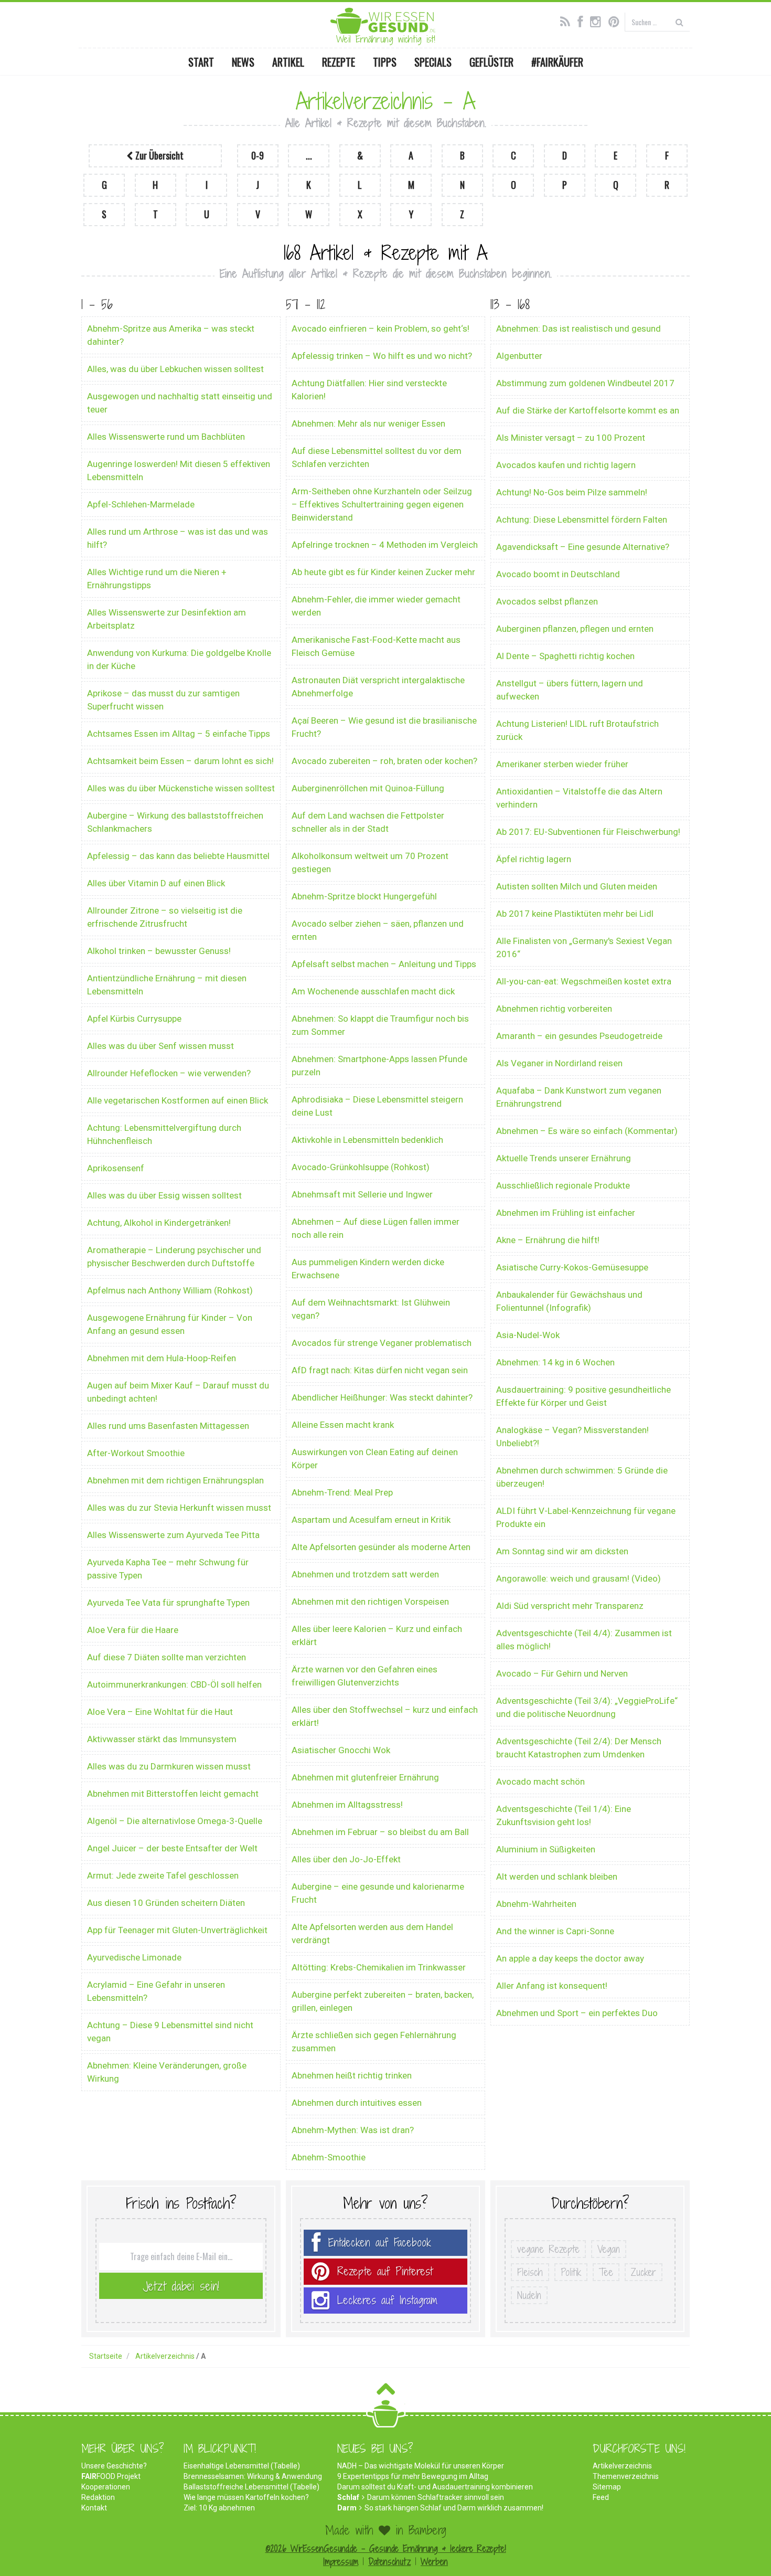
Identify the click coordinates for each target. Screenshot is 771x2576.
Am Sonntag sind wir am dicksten (562, 1551)
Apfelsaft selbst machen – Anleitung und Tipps (384, 964)
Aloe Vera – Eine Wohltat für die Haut (160, 1712)
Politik (571, 2272)
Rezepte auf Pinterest (385, 2271)
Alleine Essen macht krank (343, 1425)
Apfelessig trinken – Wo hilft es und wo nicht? (382, 356)
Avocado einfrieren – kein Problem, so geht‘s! (381, 328)
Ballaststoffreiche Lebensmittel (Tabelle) (251, 2487)
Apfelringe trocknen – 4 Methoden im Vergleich (385, 545)
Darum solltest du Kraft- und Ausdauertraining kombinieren (435, 2487)
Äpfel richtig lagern (534, 859)
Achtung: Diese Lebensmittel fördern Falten (582, 520)
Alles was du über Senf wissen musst (160, 1046)
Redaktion (98, 2497)
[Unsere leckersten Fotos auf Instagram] (598, 20)
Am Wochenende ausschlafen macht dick (373, 991)
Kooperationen (106, 2487)
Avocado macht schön (540, 1782)
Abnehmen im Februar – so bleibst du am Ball (380, 1832)
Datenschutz (389, 2562)
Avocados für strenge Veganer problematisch (382, 1343)
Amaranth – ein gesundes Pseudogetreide (579, 1036)
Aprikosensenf (116, 1168)
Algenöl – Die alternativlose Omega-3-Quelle (175, 1821)
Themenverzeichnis (626, 2476)
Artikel (288, 62)
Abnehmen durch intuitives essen (357, 2103)
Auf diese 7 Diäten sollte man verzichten (167, 1657)
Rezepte (339, 62)
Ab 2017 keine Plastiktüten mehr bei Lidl (575, 914)
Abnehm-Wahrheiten (536, 1904)
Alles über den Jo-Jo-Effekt (346, 1859)
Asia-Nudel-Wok (528, 1335)
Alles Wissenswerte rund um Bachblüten (166, 437)
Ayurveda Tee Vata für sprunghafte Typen (168, 1603)
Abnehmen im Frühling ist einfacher (566, 1213)
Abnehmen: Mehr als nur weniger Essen (368, 423)
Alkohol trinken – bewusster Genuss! (159, 951)
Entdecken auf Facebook (380, 2243)
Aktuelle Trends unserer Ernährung (564, 1158)
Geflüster (491, 62)
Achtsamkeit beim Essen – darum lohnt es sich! (180, 761)
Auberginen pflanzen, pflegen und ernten (575, 629)
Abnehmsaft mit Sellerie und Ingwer (362, 1194)
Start (201, 62)
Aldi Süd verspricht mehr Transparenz (570, 1606)
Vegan (609, 2249)
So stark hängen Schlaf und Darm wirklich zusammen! (454, 2508)
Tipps (385, 62)
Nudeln (529, 2295)
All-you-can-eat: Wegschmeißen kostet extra (584, 981)
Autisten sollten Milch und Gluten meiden (577, 886)
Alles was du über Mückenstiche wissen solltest (181, 788)
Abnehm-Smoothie (329, 2157)
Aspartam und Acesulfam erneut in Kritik (371, 1520)
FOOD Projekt (111, 2476)
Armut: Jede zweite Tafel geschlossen (163, 1875)
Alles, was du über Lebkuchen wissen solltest (175, 369)
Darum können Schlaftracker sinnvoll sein (436, 2497)
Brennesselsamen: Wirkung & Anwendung (253, 2476)
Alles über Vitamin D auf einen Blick (156, 883)
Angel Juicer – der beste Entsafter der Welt (172, 1848)
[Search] (679, 22)
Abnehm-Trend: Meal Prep (342, 1492)
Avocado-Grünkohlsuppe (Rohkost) (361, 1167)
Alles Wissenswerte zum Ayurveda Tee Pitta (173, 1535)
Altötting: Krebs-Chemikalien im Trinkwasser (379, 1967)
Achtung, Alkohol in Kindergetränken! (159, 1223)
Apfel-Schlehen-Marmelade (141, 504)
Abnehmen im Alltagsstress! (347, 1805)
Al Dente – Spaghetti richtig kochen (565, 656)
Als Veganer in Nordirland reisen (559, 1063)
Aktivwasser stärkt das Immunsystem (162, 1739)
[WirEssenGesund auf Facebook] (583, 20)
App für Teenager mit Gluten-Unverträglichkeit (177, 1930)
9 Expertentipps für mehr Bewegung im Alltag (413, 2476)
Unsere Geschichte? (114, 2466)
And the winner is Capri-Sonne (555, 1931)
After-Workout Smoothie (136, 1453)
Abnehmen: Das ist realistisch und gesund (579, 328)
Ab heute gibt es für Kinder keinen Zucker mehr (383, 572)
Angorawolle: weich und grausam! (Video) (579, 1578)
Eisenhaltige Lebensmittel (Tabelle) (242, 2466)
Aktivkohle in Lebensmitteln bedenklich (367, 1140)
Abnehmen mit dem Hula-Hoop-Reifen (162, 1358)
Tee (606, 2272)
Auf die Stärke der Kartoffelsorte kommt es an (588, 410)
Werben (434, 2562)
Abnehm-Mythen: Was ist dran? (353, 2130)
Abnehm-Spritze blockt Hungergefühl (364, 896)
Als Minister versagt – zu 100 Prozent (571, 438)
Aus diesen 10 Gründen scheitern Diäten (166, 1903)
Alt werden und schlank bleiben (557, 1877)
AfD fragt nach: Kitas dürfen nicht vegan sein (380, 1370)
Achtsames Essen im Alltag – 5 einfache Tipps (179, 734)
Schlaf (348, 2497)
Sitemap (607, 2487)
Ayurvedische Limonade (134, 1957)
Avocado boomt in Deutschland (558, 574)
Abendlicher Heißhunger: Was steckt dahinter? (382, 1397)
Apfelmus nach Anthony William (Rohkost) (170, 1290)
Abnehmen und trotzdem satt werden (365, 1574)
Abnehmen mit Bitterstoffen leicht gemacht (173, 1794)
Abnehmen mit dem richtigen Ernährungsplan (175, 1480)
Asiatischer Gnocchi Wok (341, 1750)
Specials (433, 62)
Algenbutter (519, 356)
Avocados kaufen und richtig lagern (566, 465)
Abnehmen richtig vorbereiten (554, 1009)
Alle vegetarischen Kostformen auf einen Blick (178, 1100)
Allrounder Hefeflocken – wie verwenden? (169, 1073)
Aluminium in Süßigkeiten (546, 1849)
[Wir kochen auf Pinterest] (617, 20)
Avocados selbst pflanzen (547, 601)
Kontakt (94, 2508)
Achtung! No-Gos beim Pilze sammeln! (572, 492)
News (243, 62)
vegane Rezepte (548, 2249)
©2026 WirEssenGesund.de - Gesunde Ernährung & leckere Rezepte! (386, 2548)
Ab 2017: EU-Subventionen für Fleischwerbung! (588, 832)
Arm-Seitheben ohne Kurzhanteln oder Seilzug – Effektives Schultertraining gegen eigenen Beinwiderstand (382, 504)
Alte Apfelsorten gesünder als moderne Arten (381, 1547)
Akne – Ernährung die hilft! (548, 1240)
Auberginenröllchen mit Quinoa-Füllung (368, 788)
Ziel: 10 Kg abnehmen (219, 2508)
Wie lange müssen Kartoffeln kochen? (246, 2497)
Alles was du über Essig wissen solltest (164, 1195)
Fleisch (530, 2272)
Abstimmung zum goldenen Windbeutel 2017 (585, 383)
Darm (347, 2508)
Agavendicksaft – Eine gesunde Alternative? (583, 547)
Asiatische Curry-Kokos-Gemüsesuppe (572, 1267)
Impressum (341, 2562)
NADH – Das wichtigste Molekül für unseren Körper (421, 2466)
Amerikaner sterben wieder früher (562, 764)
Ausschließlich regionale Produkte (563, 1185)
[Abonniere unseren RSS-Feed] (568, 20)
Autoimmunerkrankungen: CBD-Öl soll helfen (174, 1684)
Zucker (644, 2272)
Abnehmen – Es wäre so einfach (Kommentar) (587, 1131)
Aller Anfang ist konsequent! (552, 1986)
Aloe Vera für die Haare (133, 1630)
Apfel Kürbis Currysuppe (134, 1019)
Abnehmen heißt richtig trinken (352, 2075)
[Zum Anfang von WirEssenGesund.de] (386, 2392)
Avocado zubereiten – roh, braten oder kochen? (384, 761)
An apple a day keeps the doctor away (570, 1958)
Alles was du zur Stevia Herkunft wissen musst (179, 1508)
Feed (601, 2497)
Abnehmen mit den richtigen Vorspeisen (370, 1602)
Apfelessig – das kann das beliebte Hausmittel (178, 856)
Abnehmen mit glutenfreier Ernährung (365, 1777)
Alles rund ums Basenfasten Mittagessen (168, 1426)
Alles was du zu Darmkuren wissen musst (169, 1766)
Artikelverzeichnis (622, 2466)
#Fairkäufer (557, 62)
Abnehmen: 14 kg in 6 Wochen (555, 1362)
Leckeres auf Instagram (387, 2300)
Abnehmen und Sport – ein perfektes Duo (577, 2013)
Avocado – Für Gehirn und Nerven (562, 1673)
